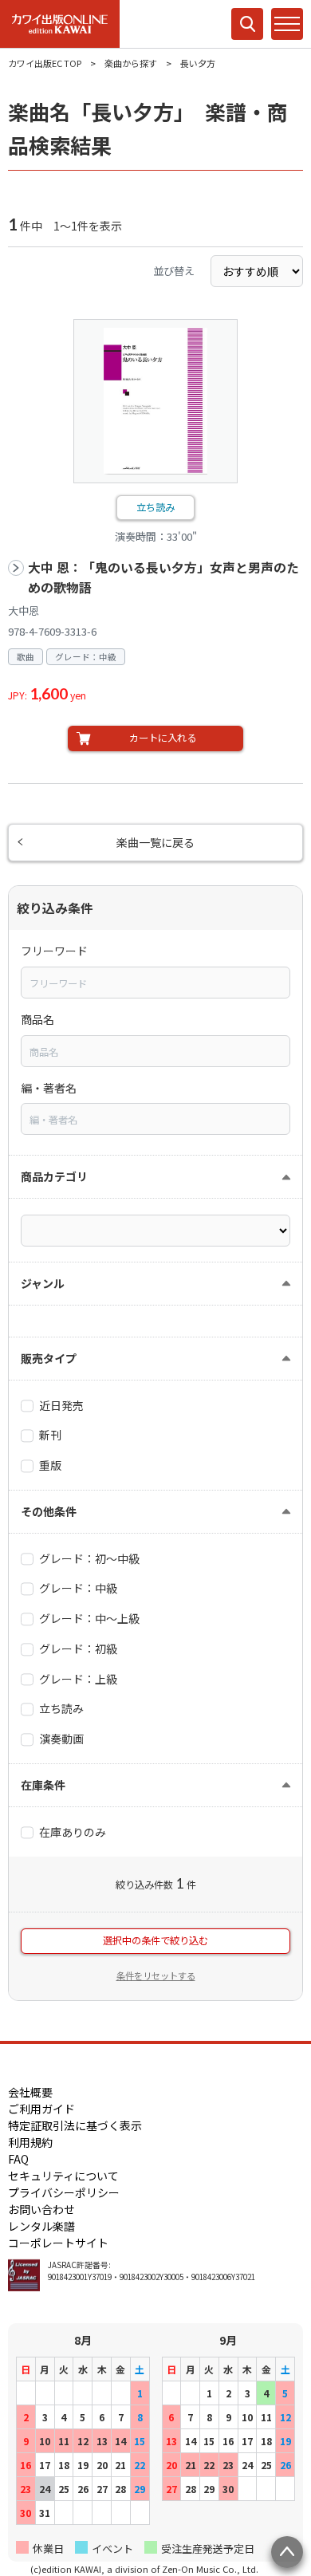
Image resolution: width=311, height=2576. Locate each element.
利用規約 (30, 2142)
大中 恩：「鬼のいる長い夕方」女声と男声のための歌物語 (163, 578)
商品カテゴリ (54, 1176)
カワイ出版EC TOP (45, 63)
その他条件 (49, 1511)
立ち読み (155, 507)
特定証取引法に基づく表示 (75, 2125)
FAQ (18, 2159)
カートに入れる (163, 738)
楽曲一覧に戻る (155, 842)
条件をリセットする (156, 1975)
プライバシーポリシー (64, 2192)
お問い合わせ (41, 2209)
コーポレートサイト (58, 2243)
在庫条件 (43, 1785)
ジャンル (43, 1283)
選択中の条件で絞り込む (155, 1940)
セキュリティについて (63, 2176)
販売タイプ (49, 1358)
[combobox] (155, 983)
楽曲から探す (131, 63)
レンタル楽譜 (41, 2226)
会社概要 (30, 2092)
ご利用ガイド (41, 2109)
